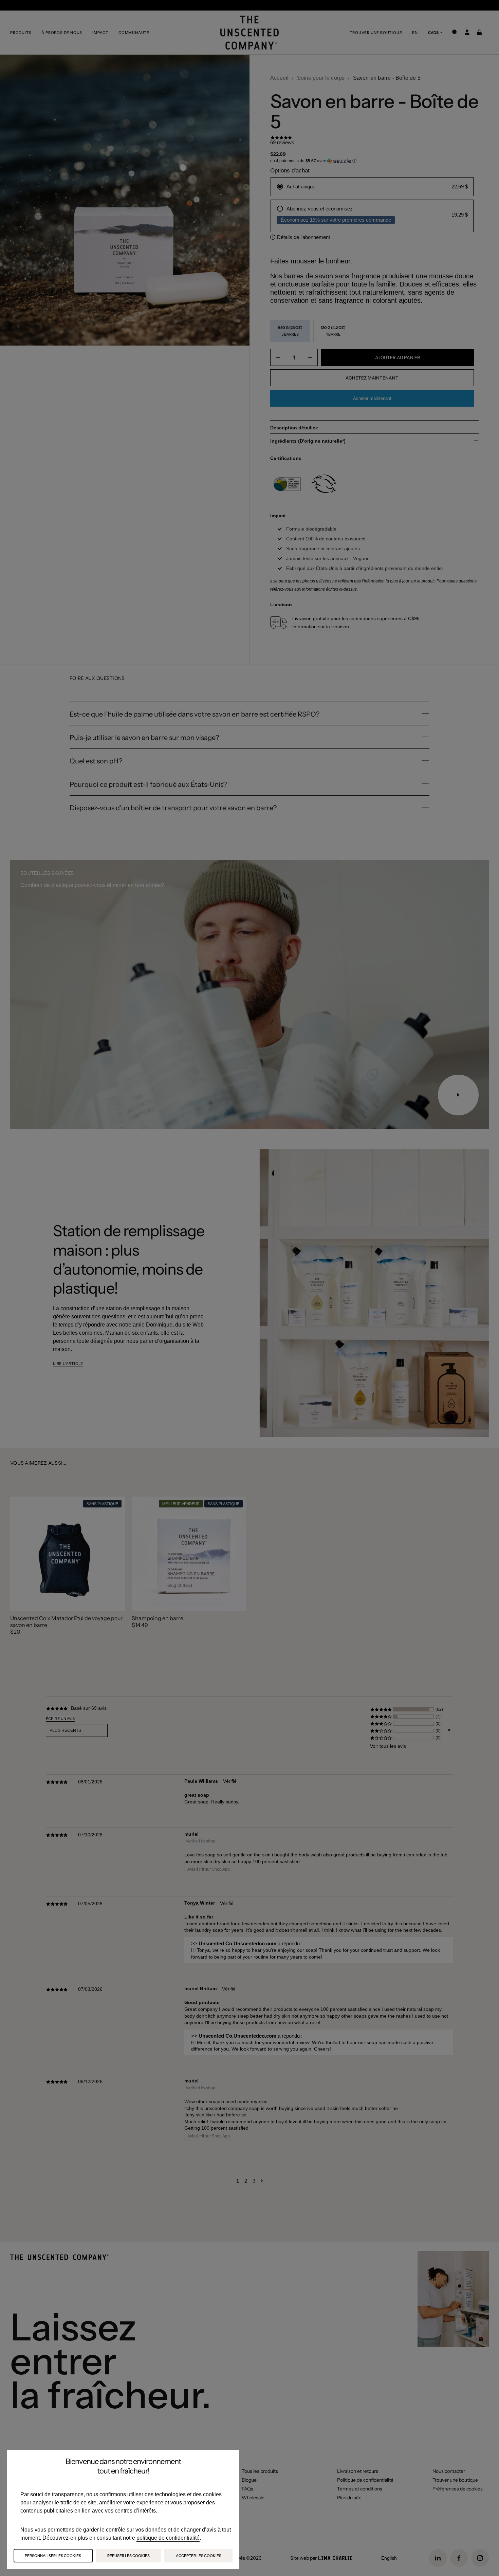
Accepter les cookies (199, 2556)
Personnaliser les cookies (53, 2556)
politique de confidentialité (168, 2538)
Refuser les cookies (128, 2556)
